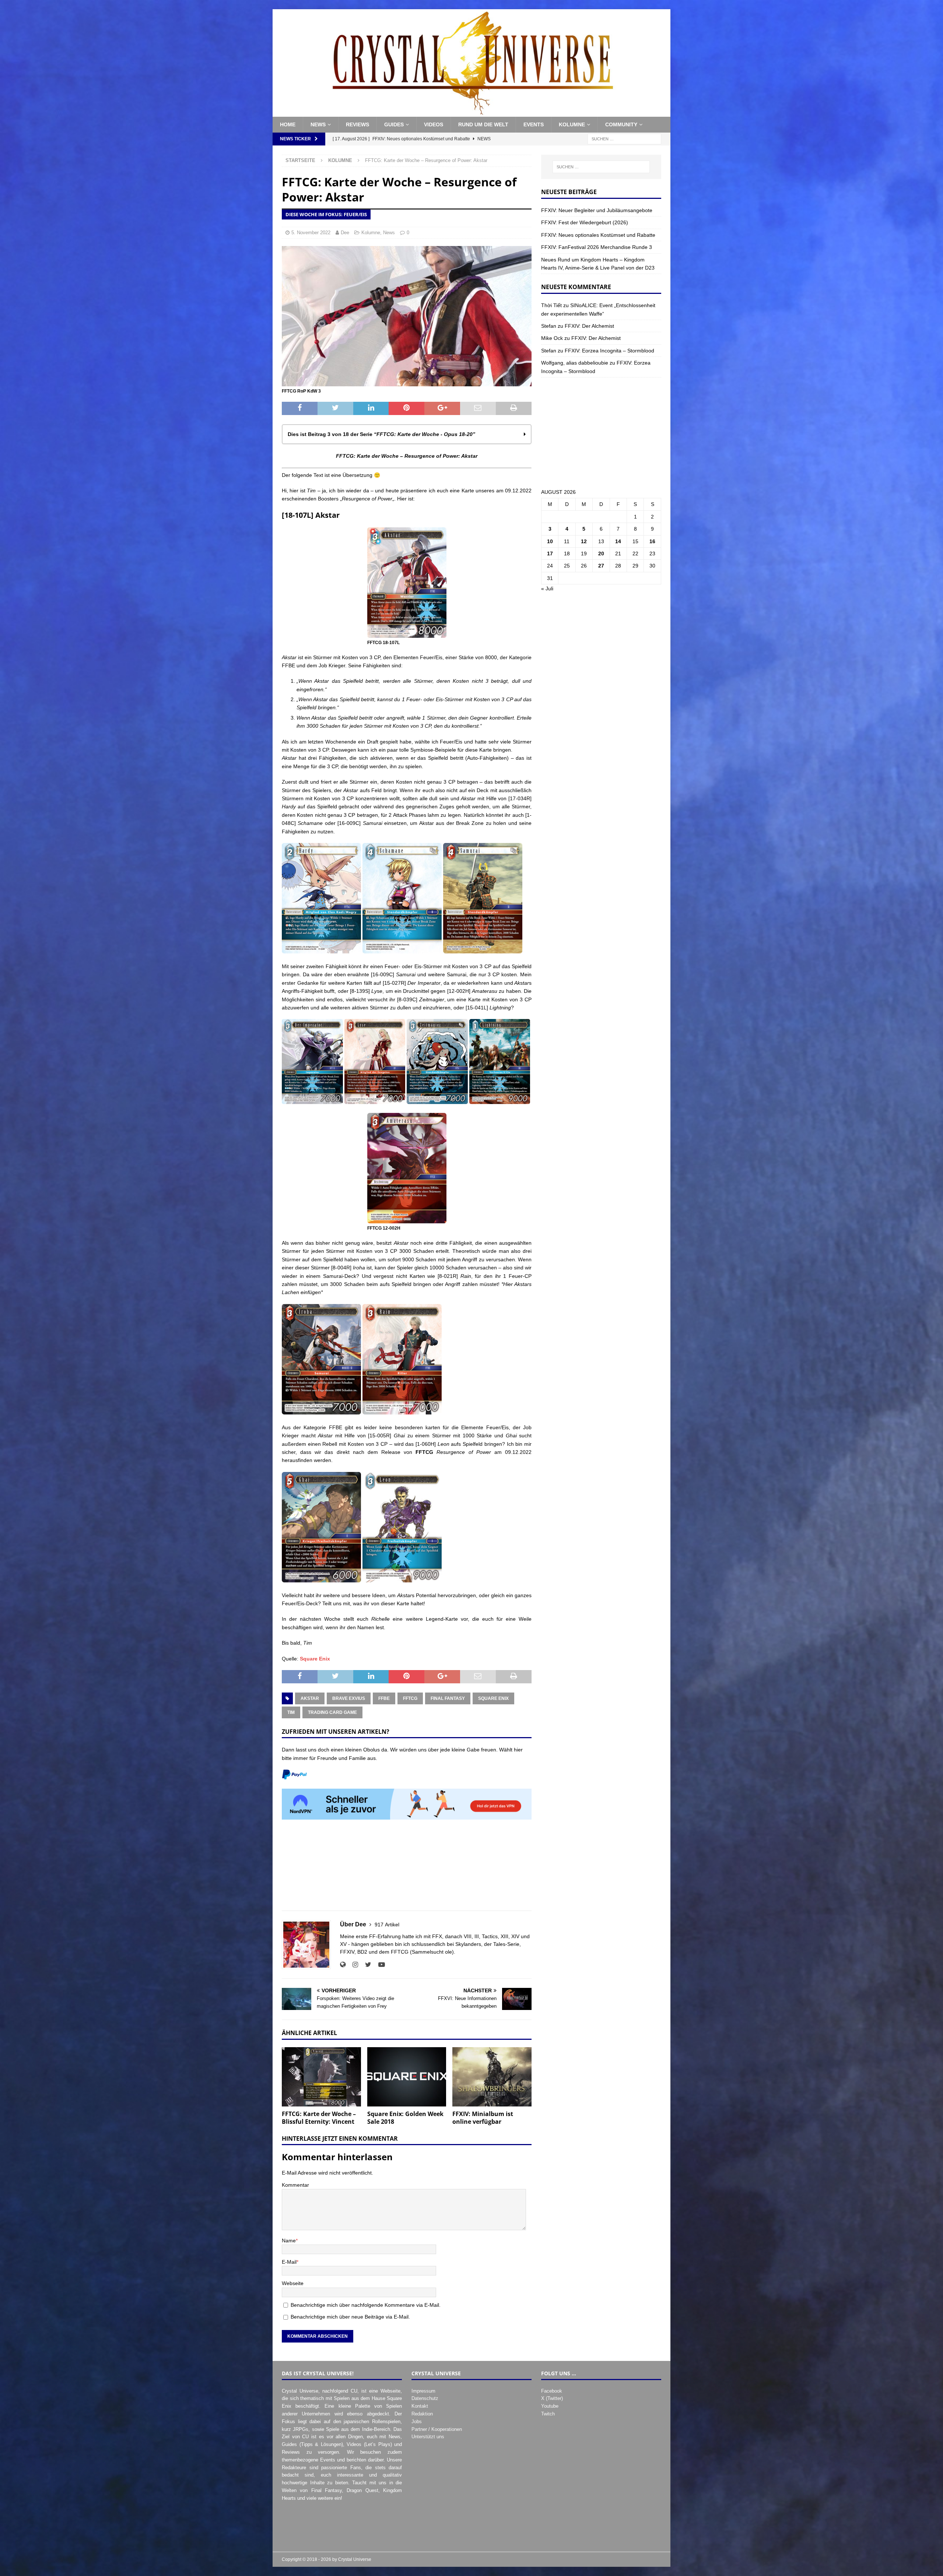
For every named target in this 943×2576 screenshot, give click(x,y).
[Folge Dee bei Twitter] (365, 1965)
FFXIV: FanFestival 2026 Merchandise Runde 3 (597, 247)
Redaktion (422, 2414)
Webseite (293, 2283)
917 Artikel (387, 1925)
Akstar (310, 1698)
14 (618, 541)
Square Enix (315, 1659)
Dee (345, 233)
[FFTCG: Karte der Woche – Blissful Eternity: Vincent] (321, 2077)
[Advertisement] (407, 1869)
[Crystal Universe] (471, 113)
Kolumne (572, 124)
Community (621, 124)
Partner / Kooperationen (437, 2429)
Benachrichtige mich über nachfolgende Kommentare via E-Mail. (366, 2305)
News (318, 124)
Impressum (423, 2391)
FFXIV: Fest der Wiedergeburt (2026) (585, 222)
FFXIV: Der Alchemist (589, 326)
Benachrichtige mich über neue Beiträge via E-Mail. (350, 2317)
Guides (394, 124)
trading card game (332, 1712)
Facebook (552, 2391)
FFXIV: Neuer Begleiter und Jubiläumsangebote (597, 210)
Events (534, 124)
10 (550, 541)
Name (289, 2241)
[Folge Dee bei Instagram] (353, 1965)
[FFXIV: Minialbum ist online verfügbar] (492, 2077)
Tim (291, 1712)
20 (601, 553)
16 (652, 541)
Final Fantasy (448, 1698)
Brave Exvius (349, 1698)
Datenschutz (425, 2398)
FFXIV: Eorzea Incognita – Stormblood (609, 351)
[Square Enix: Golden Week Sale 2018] (407, 2077)
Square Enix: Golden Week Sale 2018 (405, 2118)
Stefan (549, 326)
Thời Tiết (551, 305)
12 (584, 541)
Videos (434, 124)
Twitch (548, 2414)
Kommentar (295, 2185)
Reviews (357, 124)
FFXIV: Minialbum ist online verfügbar (483, 2118)
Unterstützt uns (428, 2437)
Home (288, 124)
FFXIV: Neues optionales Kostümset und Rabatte (598, 235)
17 (550, 553)
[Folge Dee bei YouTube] (379, 1965)
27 (601, 566)
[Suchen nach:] (624, 138)
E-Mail (289, 2262)
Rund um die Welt (483, 124)
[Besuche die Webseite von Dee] (343, 1965)
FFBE (384, 1698)
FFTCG (410, 1698)
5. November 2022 (311, 233)
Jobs (417, 2422)
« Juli (547, 588)
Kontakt (420, 2406)
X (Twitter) (552, 2398)
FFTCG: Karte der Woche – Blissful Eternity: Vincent (319, 2118)
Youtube (550, 2406)
